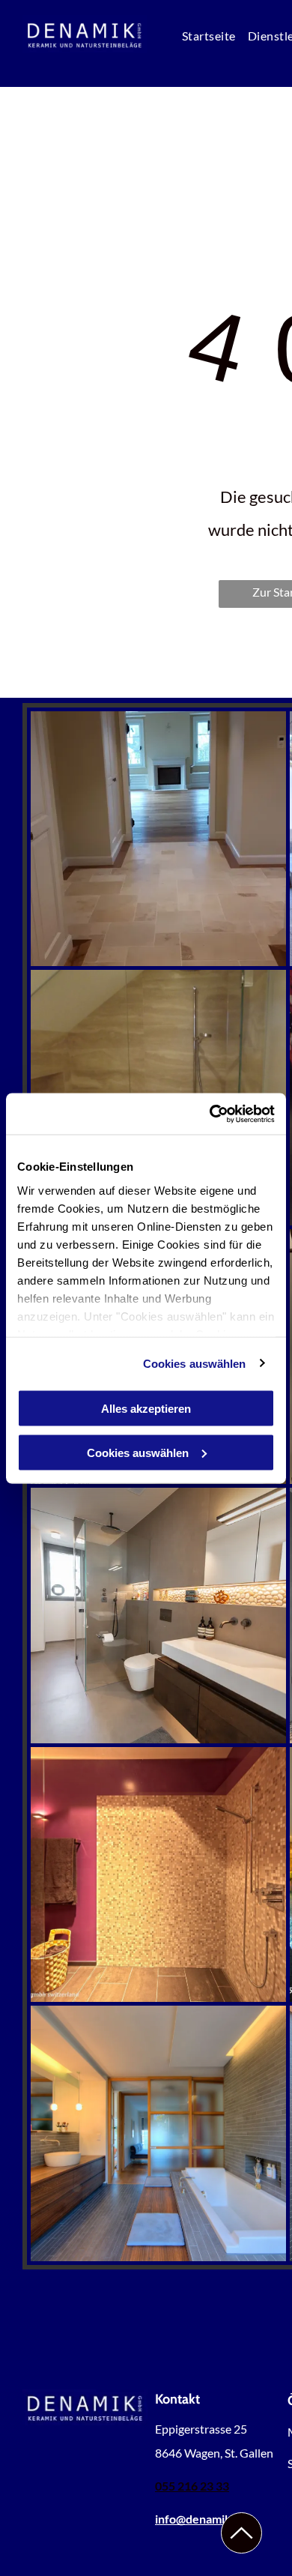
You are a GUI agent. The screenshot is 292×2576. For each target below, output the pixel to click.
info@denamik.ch (201, 2519)
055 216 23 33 (192, 2486)
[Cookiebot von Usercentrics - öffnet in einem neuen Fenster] (210, 1114)
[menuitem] (209, 35)
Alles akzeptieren (146, 1409)
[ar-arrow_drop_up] (241, 2548)
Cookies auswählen (195, 1363)
